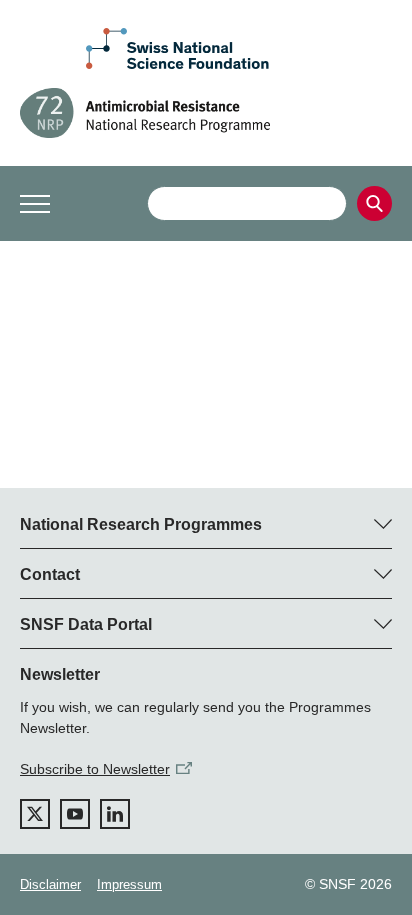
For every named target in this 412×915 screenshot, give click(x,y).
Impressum (129, 884)
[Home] (206, 113)
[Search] (374, 203)
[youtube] (75, 814)
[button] (35, 204)
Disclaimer (50, 884)
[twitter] (35, 814)
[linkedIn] (115, 814)
